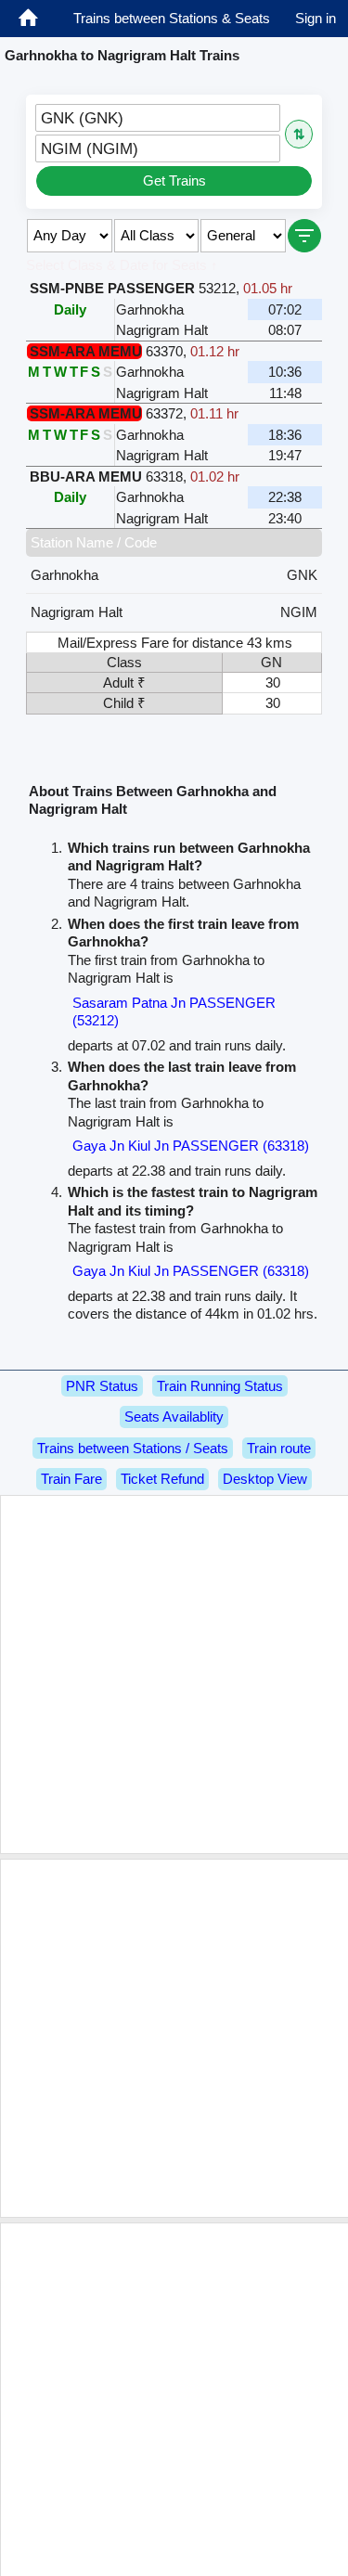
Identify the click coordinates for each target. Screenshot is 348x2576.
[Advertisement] (174, 1674)
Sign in (316, 18)
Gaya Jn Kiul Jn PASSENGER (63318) (191, 1146)
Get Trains (174, 180)
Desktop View (265, 1479)
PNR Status (102, 1386)
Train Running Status (220, 1386)
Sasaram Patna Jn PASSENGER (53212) (174, 1012)
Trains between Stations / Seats (133, 1448)
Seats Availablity (174, 1417)
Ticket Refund (162, 1479)
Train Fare (71, 1479)
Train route (279, 1448)
